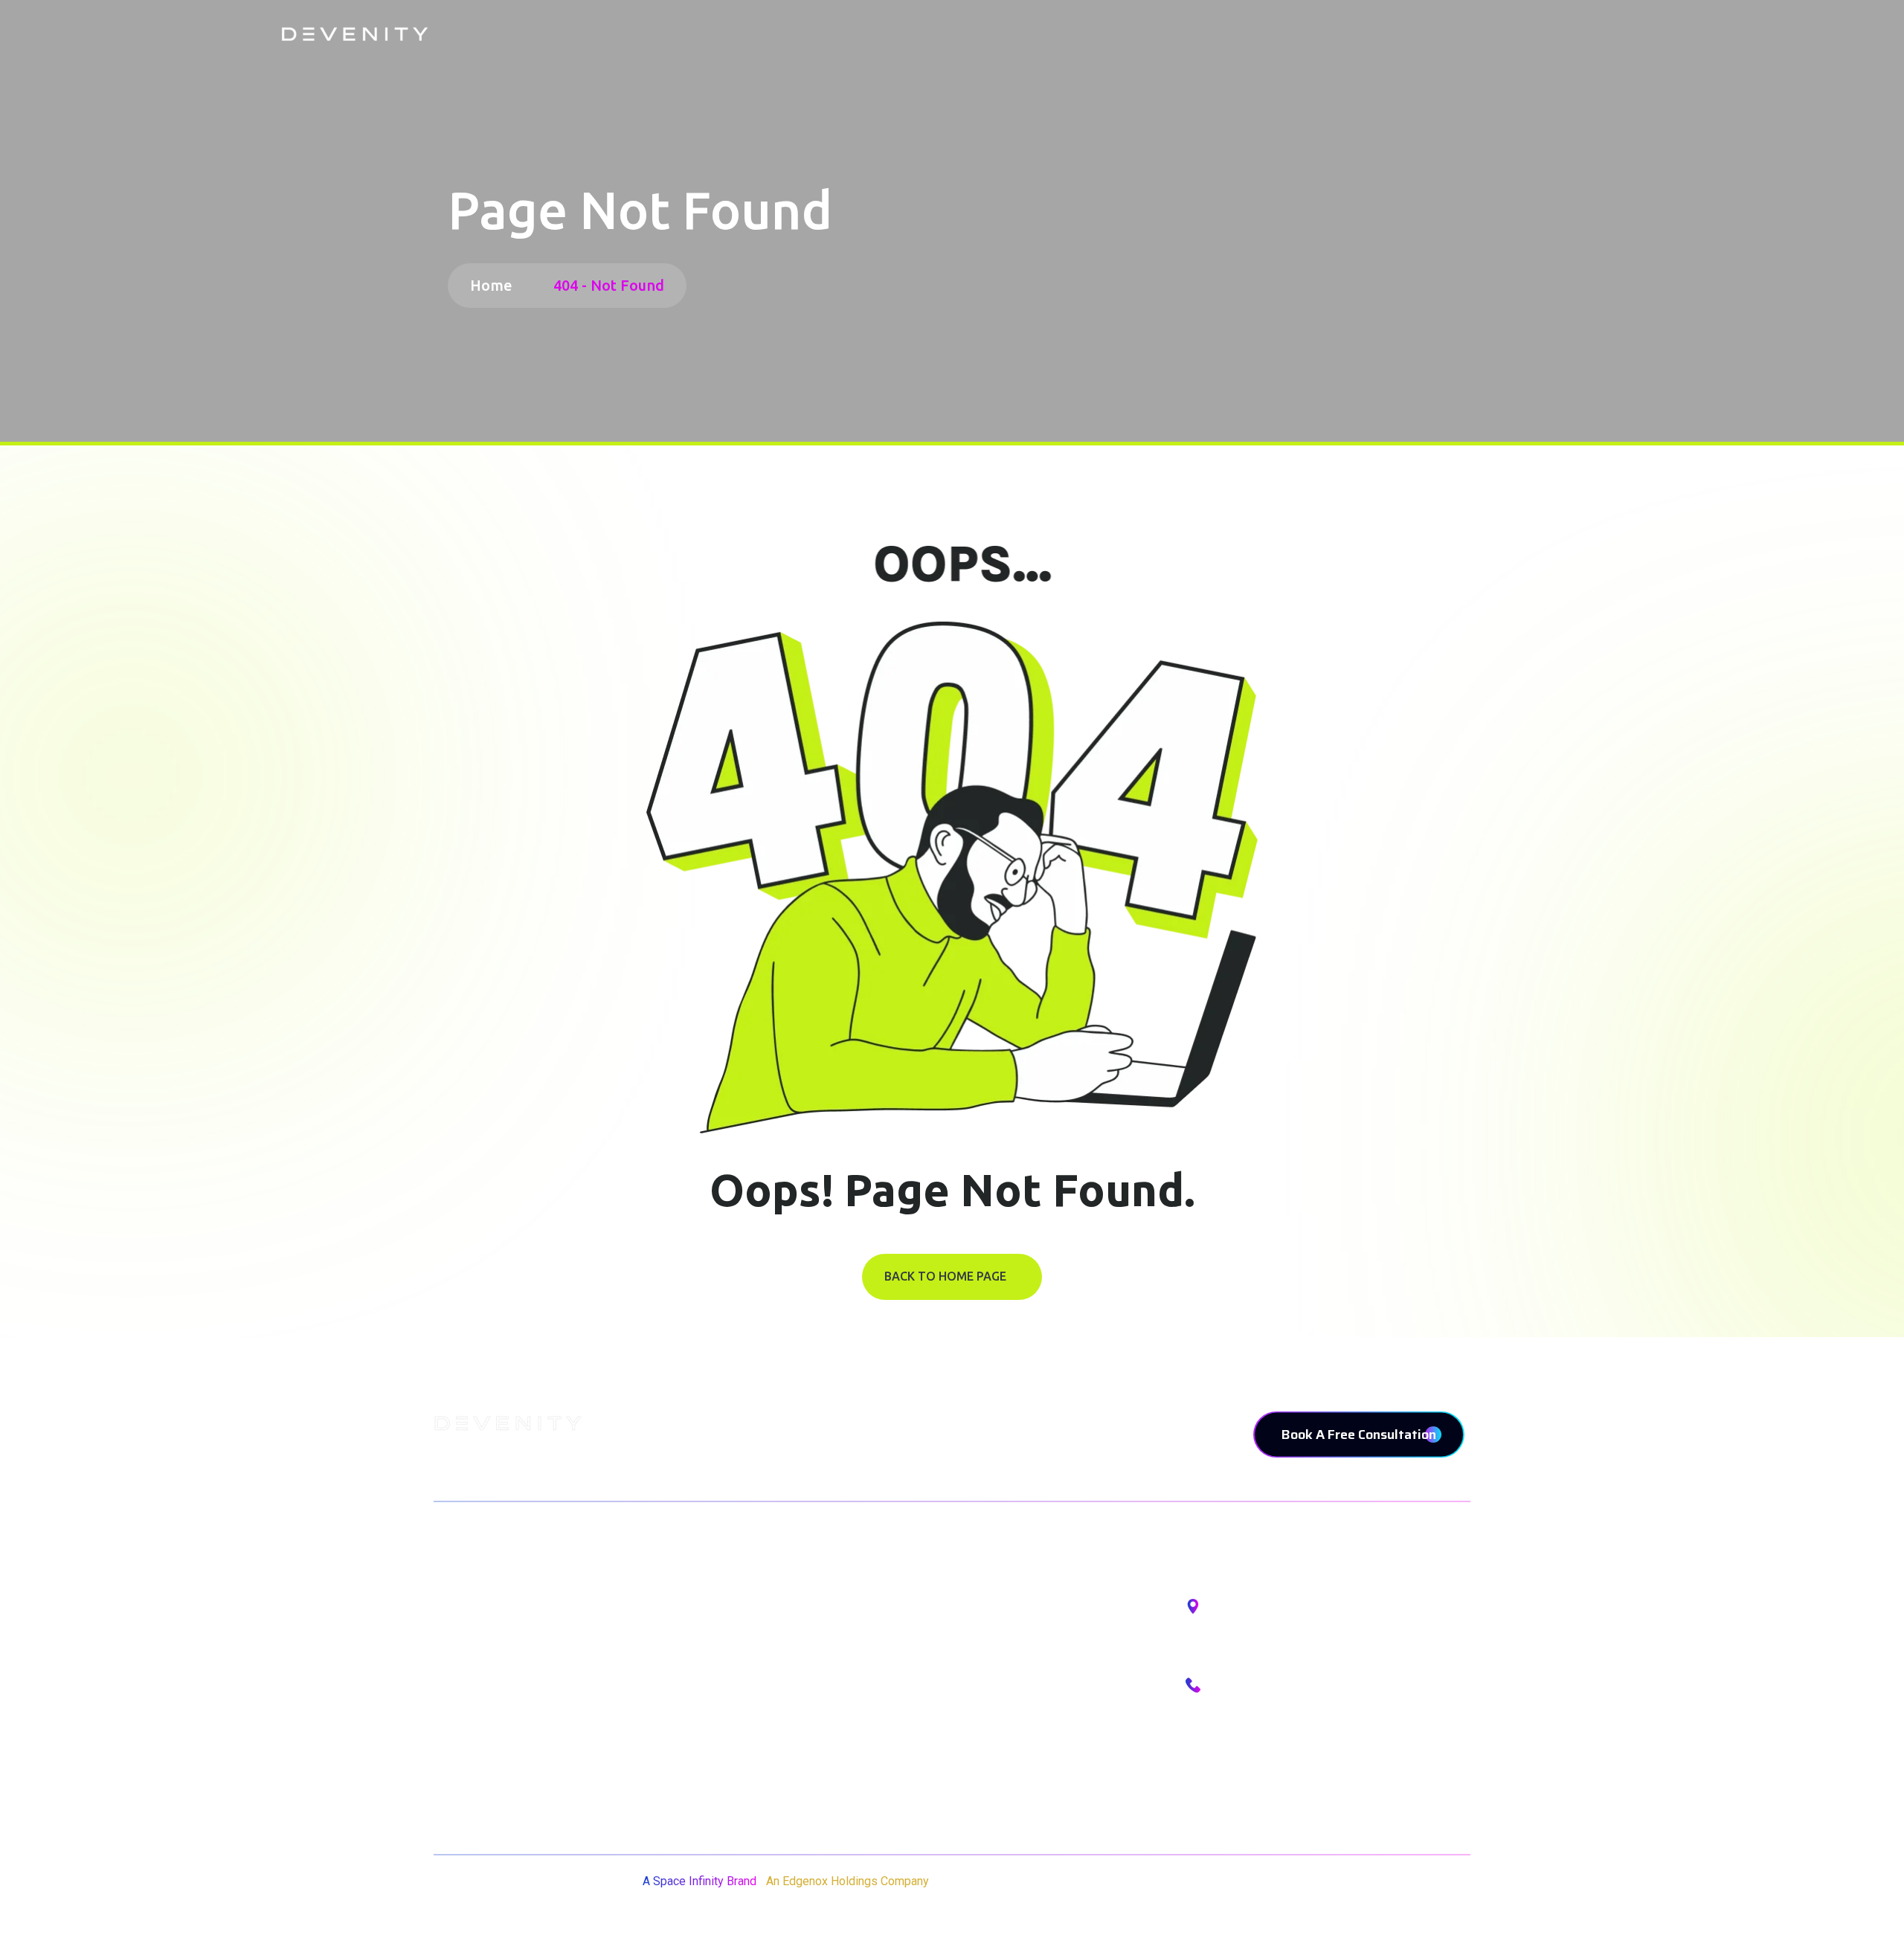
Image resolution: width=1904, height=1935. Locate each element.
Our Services (472, 1691)
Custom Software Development (908, 1729)
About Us (460, 1654)
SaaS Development (871, 1654)
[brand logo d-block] (355, 34)
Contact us (466, 1767)
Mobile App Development (889, 1616)
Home (495, 285)
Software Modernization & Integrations (929, 1767)
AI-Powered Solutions (879, 1691)
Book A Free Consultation (1359, 1435)
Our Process (470, 1729)
